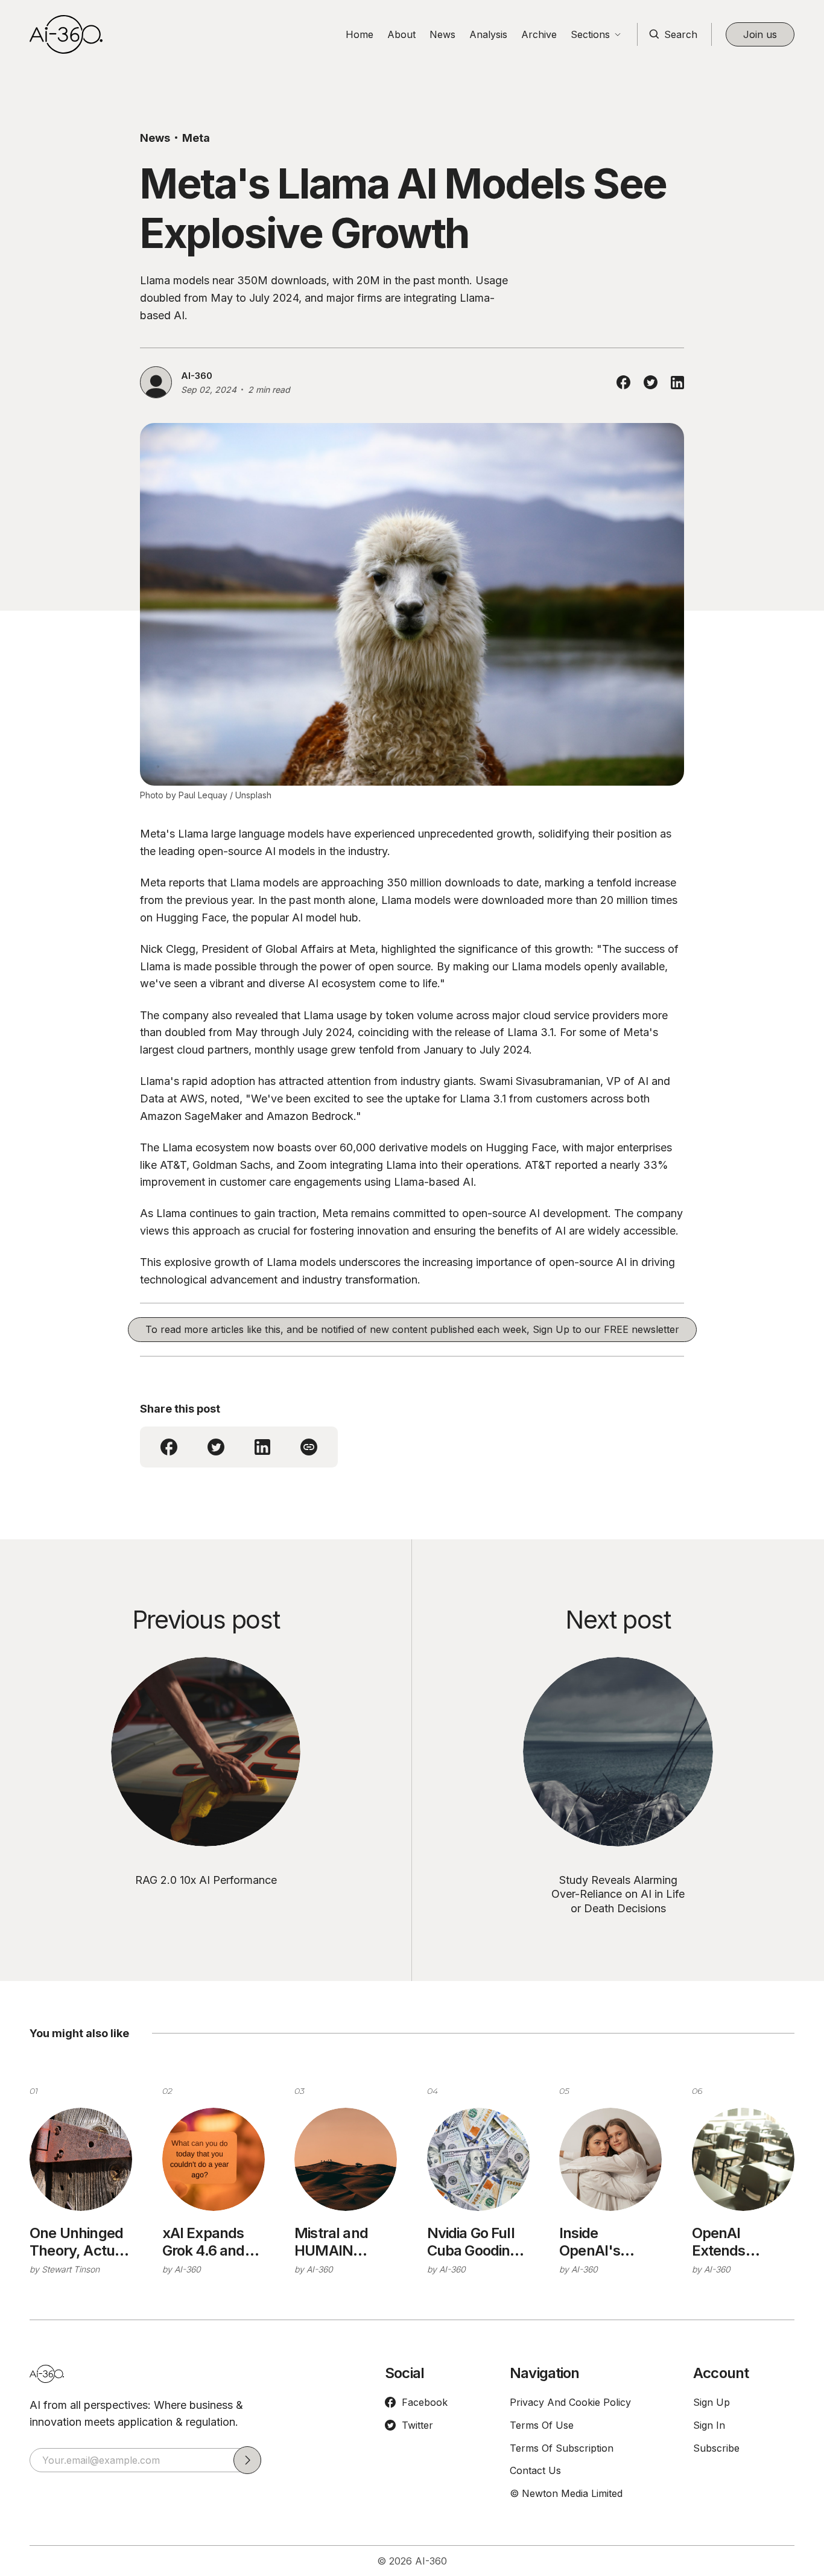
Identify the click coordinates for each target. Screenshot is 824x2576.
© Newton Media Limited (566, 2493)
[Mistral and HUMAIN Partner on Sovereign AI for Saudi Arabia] (346, 2159)
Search (681, 34)
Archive (539, 34)
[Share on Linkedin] (677, 383)
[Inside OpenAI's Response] (610, 2159)
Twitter (417, 2425)
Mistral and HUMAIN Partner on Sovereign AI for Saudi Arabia (335, 2242)
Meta (196, 138)
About (401, 34)
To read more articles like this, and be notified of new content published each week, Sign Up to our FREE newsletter (412, 1329)
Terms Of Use (542, 2425)
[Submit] (247, 2460)
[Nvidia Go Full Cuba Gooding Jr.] (478, 2159)
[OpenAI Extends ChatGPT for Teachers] (743, 2159)
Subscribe (716, 2448)
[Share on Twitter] (651, 382)
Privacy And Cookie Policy (570, 2402)
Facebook (425, 2402)
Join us (760, 34)
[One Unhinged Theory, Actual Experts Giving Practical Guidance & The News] (81, 2159)
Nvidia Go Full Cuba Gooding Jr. (473, 2242)
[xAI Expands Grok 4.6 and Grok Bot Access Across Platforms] (214, 2159)
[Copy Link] (309, 1447)
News (442, 34)
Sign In (709, 2425)
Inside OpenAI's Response (591, 2242)
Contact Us (535, 2470)
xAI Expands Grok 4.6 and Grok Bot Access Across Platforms (211, 2242)
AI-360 (197, 376)
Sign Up (711, 2402)
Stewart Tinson (71, 2269)
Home (360, 34)
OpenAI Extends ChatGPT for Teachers (732, 2242)
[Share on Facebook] (623, 382)
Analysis (488, 34)
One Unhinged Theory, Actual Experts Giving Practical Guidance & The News (81, 2242)
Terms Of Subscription (562, 2448)
